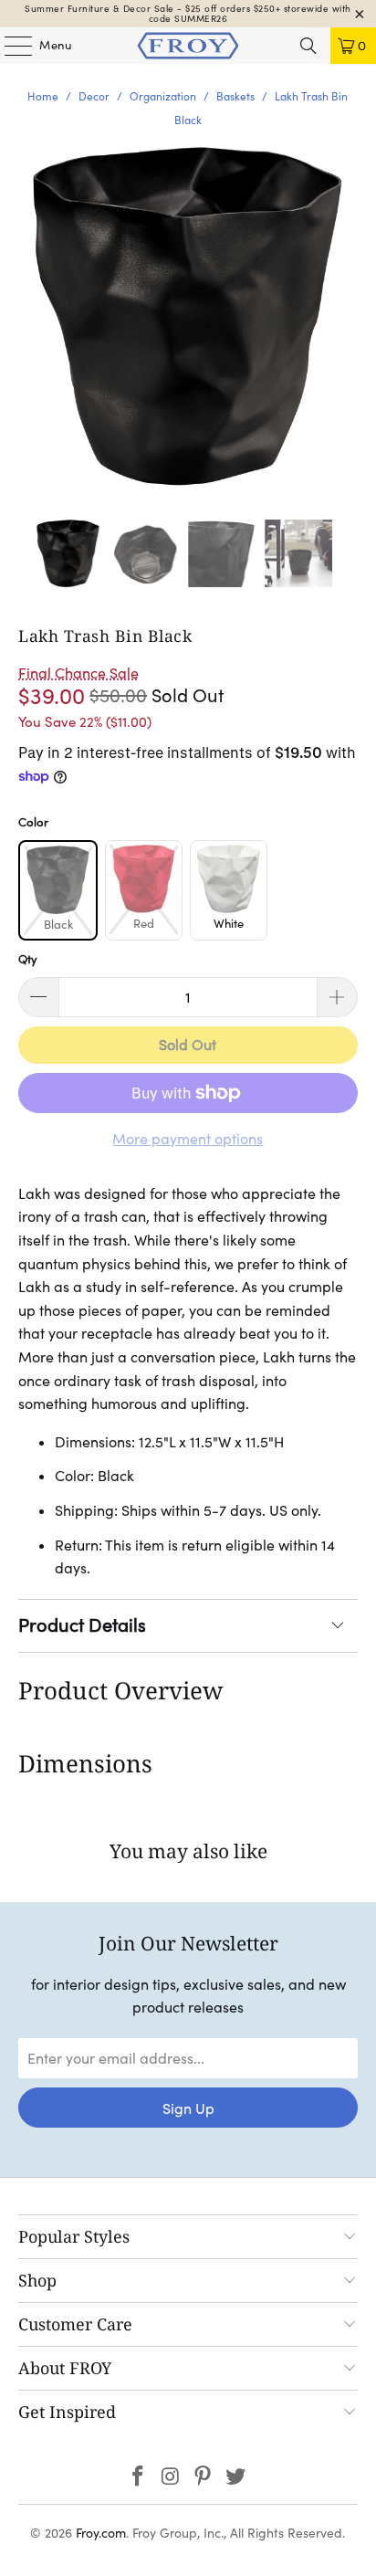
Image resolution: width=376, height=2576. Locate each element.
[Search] (308, 46)
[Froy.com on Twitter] (236, 2478)
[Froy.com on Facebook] (139, 2478)
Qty (28, 959)
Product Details (82, 1625)
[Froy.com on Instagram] (171, 2478)
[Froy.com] (188, 46)
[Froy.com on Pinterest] (204, 2478)
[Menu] (9, 46)
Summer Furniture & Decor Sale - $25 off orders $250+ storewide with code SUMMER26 (188, 14)
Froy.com (101, 2533)
